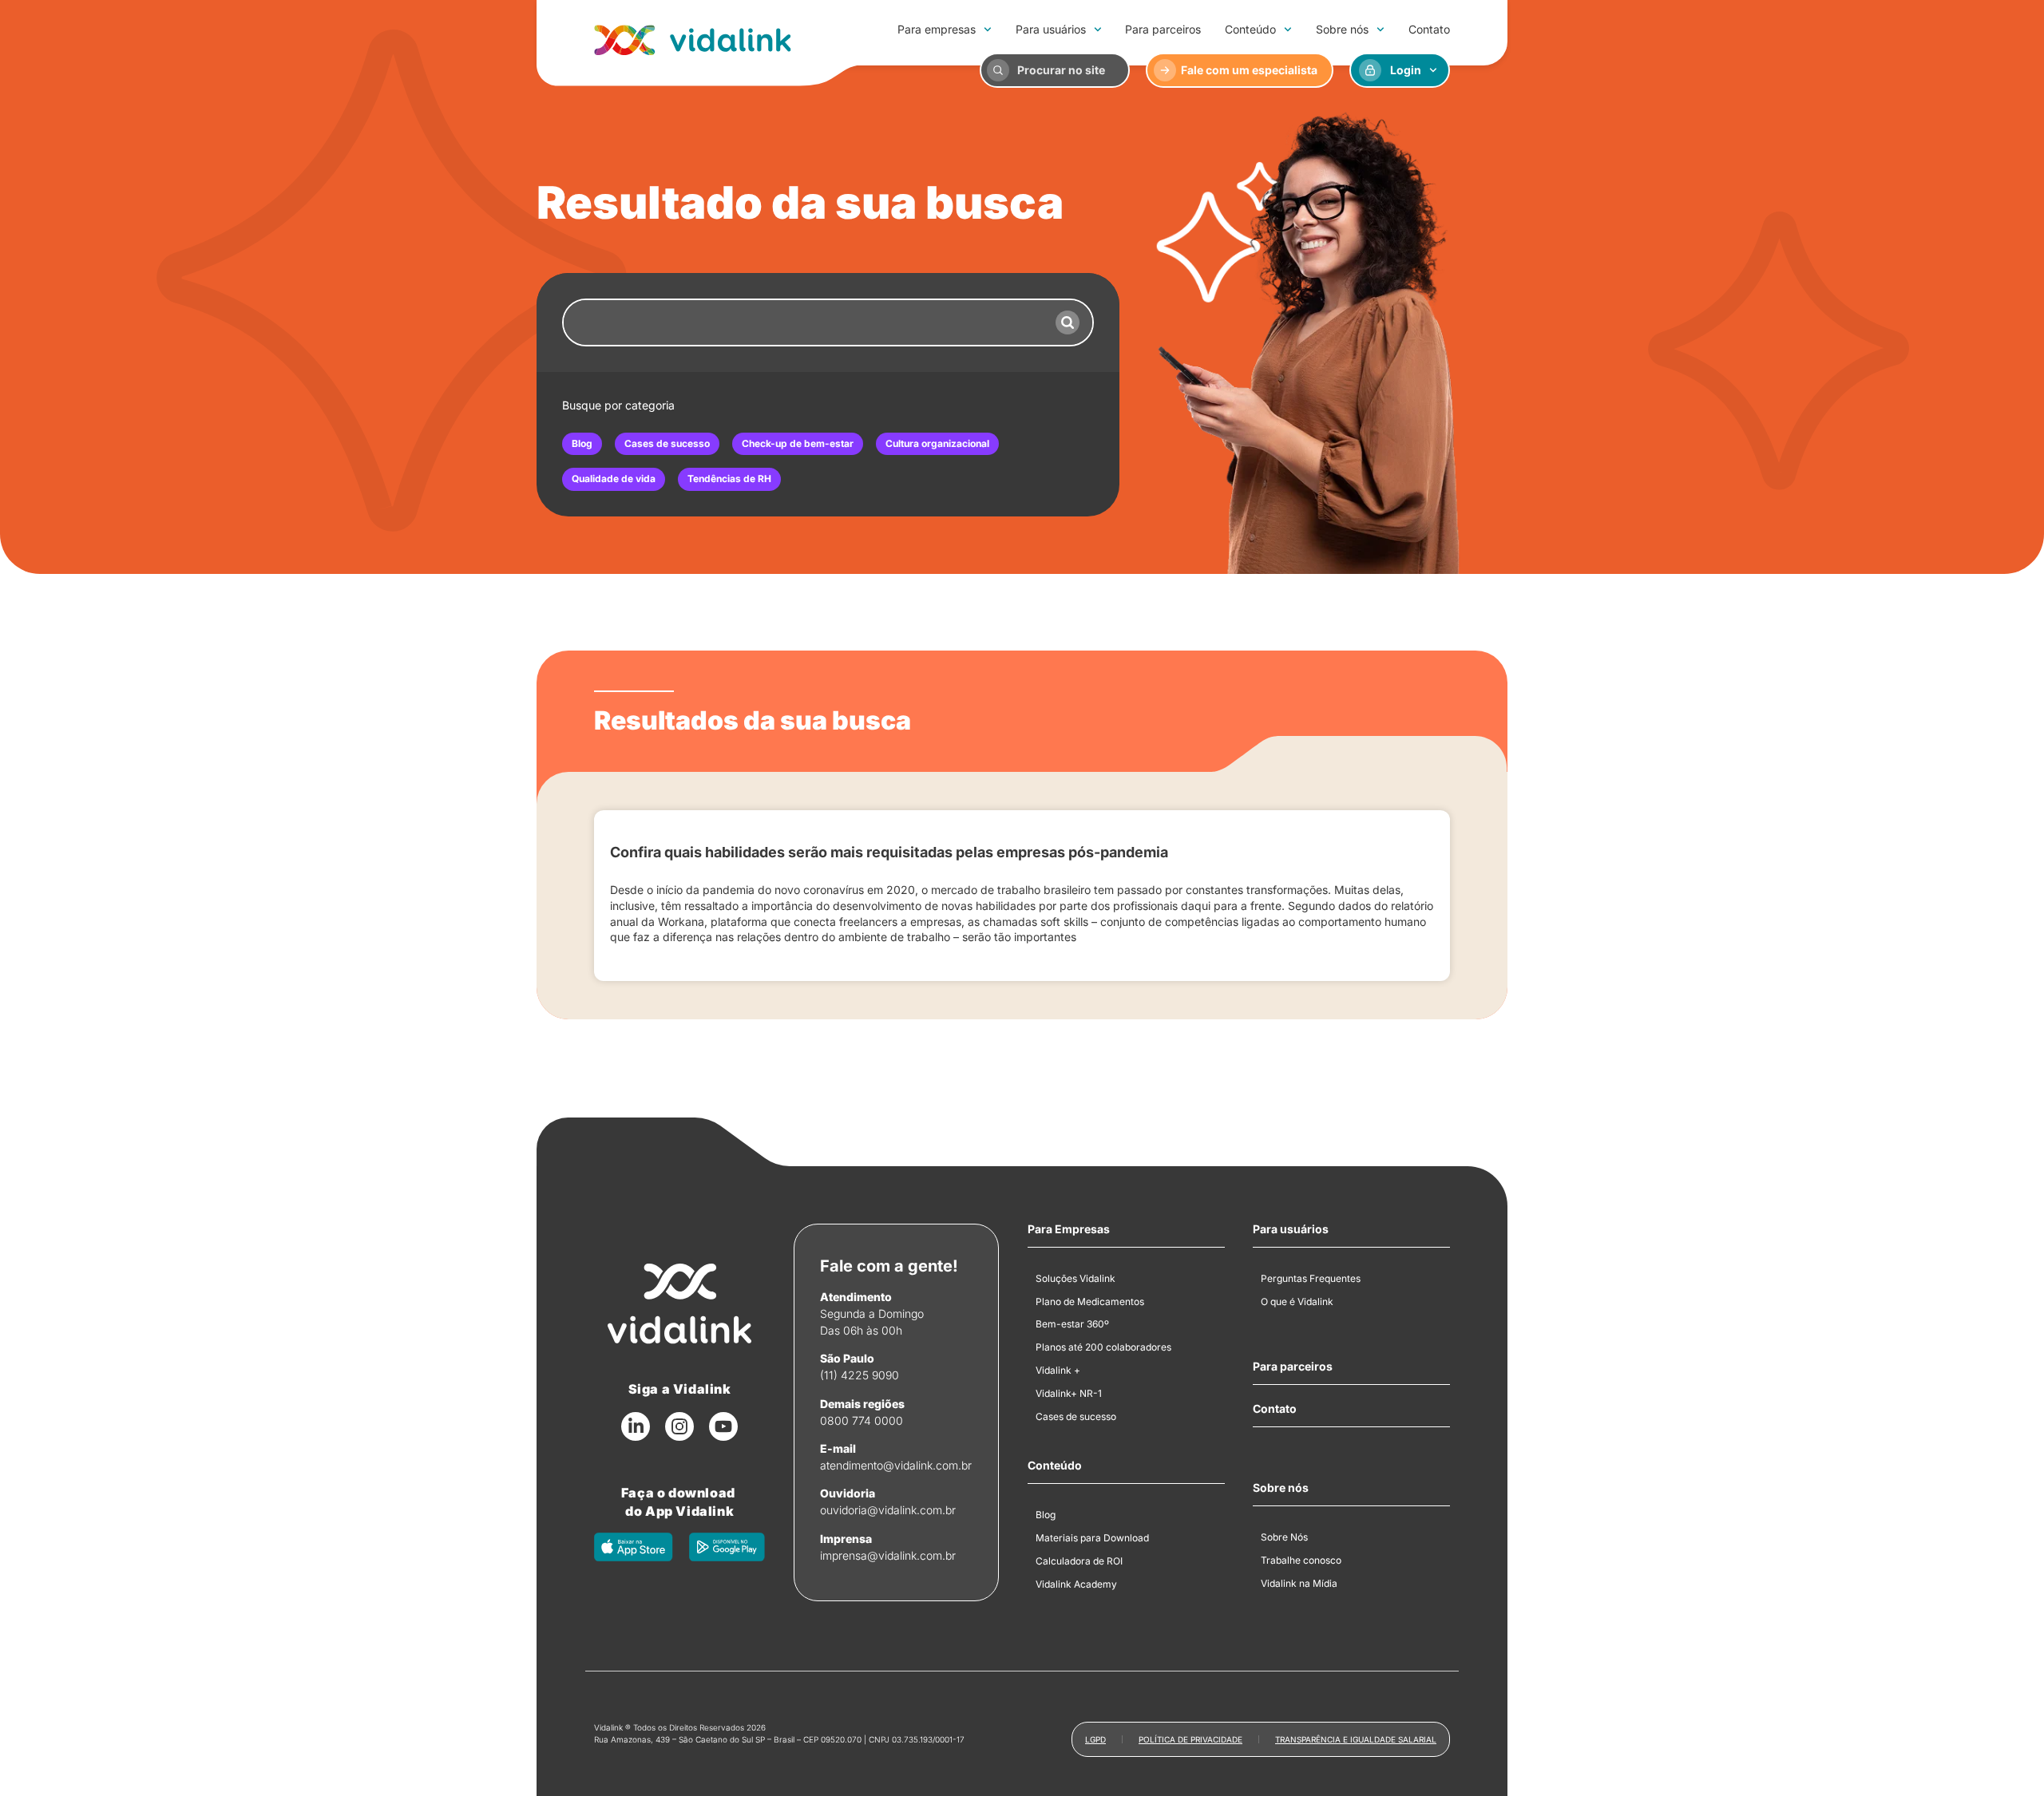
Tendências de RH (729, 479)
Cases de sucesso (667, 443)
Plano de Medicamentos (1090, 1302)
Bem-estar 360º (1072, 1324)
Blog (582, 443)
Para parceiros (1163, 29)
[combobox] (803, 322)
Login (1406, 70)
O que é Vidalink (1297, 1302)
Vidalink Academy (1076, 1584)
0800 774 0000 (862, 1420)
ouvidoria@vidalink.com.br (888, 1510)
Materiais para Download (1092, 1538)
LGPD (1095, 1739)
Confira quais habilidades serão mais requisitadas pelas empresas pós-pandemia (889, 852)
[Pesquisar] (1068, 322)
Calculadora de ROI (1079, 1561)
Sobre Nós (1284, 1537)
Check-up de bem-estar (798, 443)
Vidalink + (1058, 1370)
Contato (1429, 29)
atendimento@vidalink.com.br (896, 1465)
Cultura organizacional (937, 443)
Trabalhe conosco (1301, 1560)
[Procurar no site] (998, 70)
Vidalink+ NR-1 (1069, 1393)
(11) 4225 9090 (860, 1375)
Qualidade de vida (614, 479)
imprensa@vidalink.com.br (888, 1555)
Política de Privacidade (1190, 1739)
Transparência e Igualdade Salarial (1356, 1739)
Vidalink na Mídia (1299, 1583)
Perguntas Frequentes (1311, 1278)
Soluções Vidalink (1075, 1278)
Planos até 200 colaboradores (1103, 1347)
